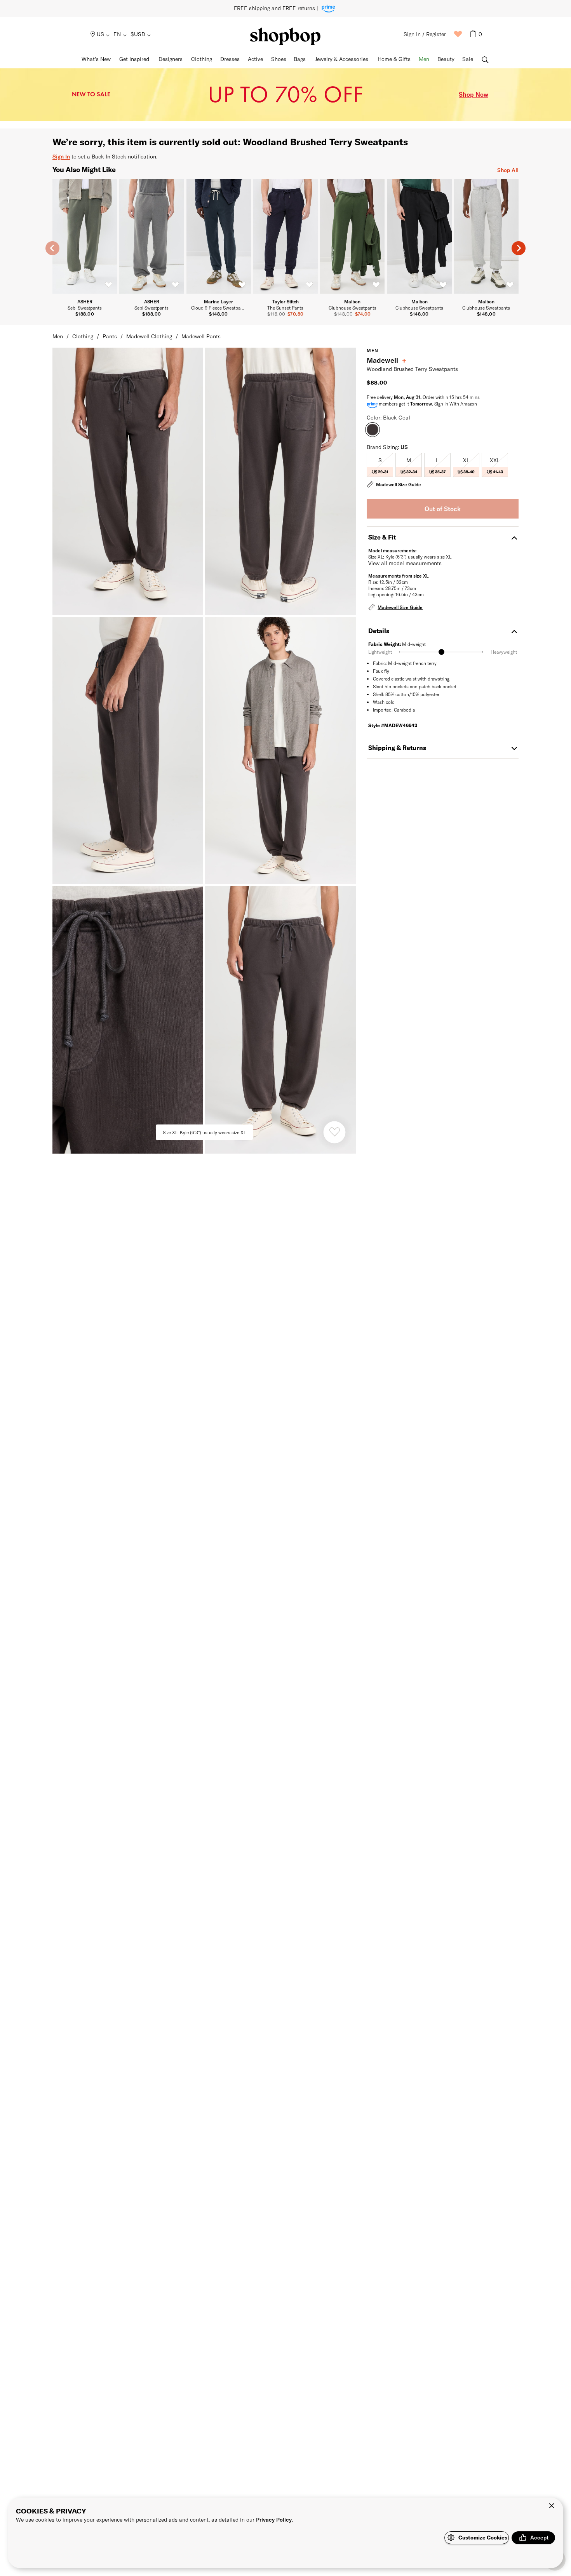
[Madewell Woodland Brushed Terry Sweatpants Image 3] (280, 750)
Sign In (61, 156)
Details (379, 631)
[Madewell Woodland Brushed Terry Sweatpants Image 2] (128, 750)
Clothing (83, 336)
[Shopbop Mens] (285, 36)
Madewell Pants (201, 336)
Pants (110, 336)
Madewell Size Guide (399, 484)
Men (58, 336)
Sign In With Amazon (456, 404)
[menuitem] (100, 34)
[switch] (108, 285)
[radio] (380, 465)
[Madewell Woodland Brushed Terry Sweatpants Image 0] (128, 481)
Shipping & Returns (397, 748)
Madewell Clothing (149, 336)
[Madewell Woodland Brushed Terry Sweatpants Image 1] (280, 481)
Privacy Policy (274, 2519)
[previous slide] (52, 248)
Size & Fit (382, 537)
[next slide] (519, 248)
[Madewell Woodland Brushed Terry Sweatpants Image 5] (280, 1020)
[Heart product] (334, 1132)
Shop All (508, 170)
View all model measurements (405, 563)
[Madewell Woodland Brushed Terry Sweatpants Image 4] (128, 1020)
